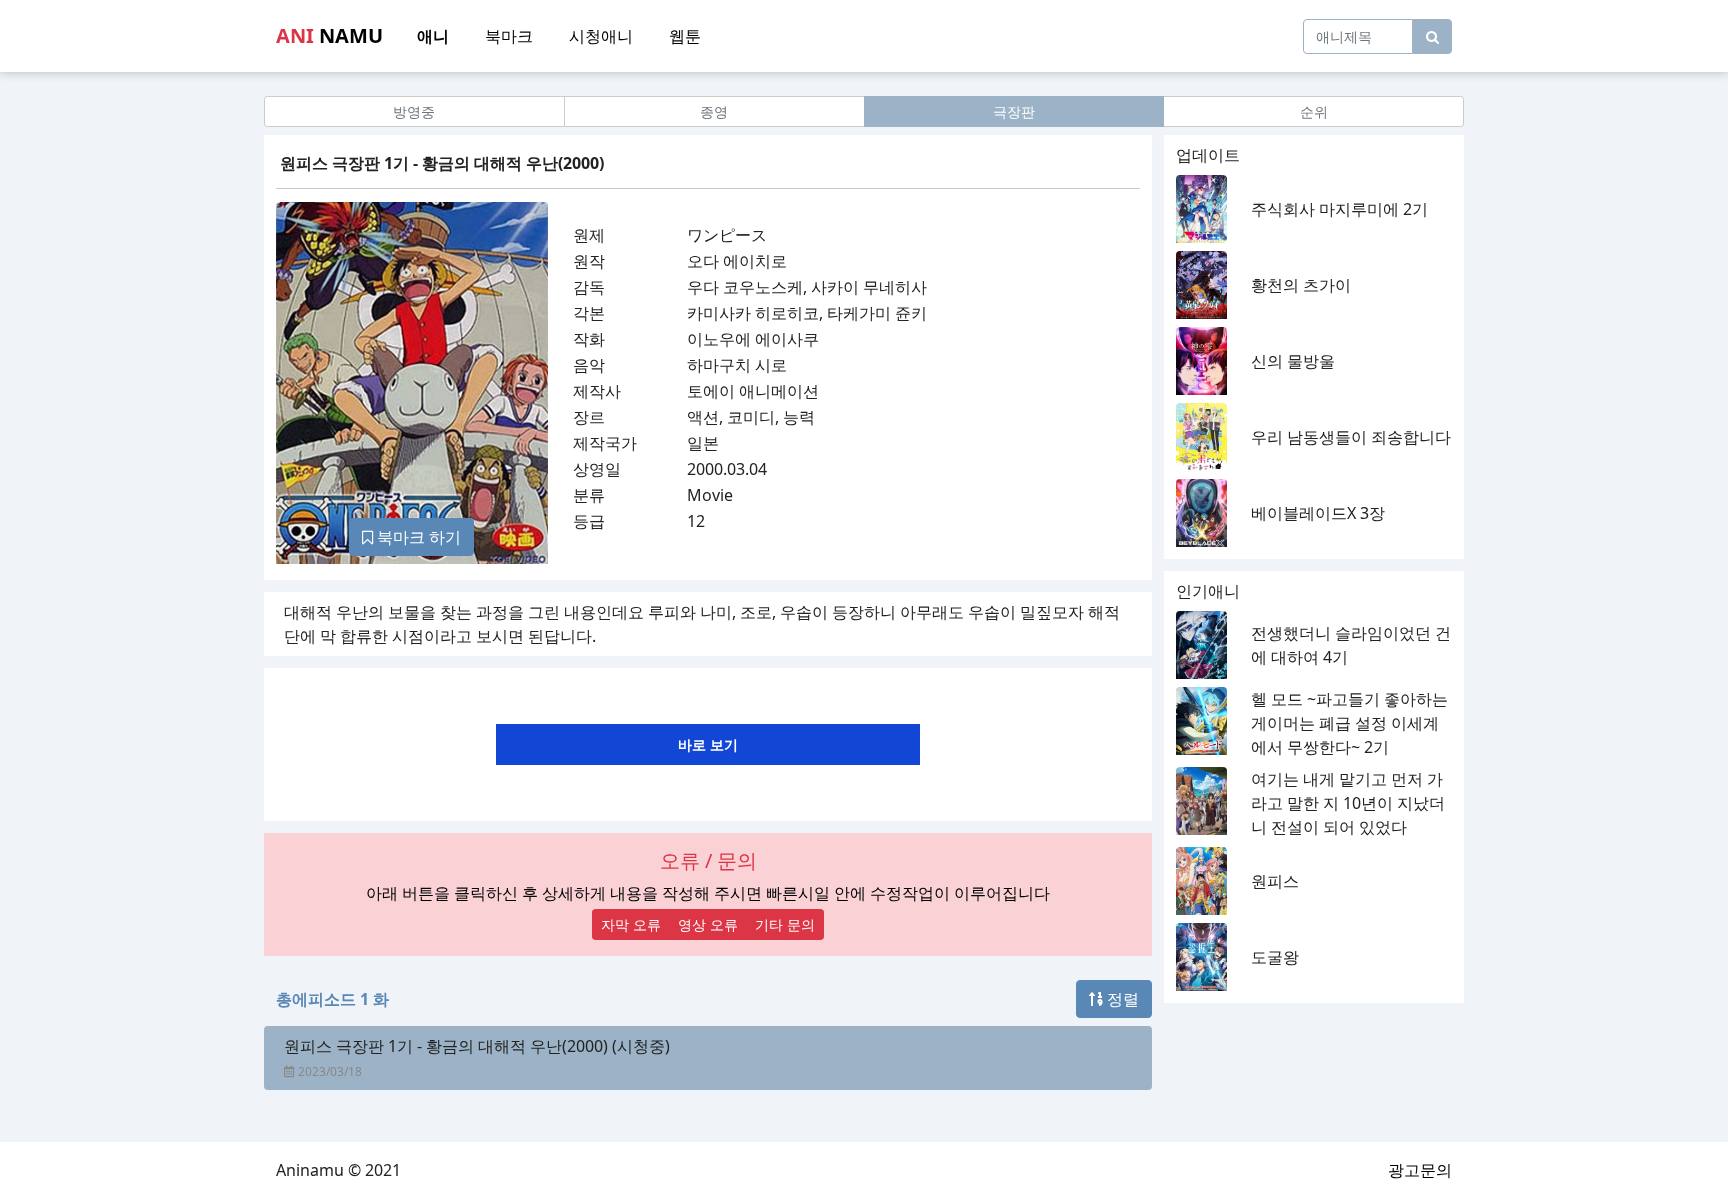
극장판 (1014, 111)
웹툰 (685, 36)
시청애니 (601, 36)
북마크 (509, 36)
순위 (1314, 111)
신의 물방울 (1293, 361)
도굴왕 (1275, 957)
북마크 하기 (417, 537)
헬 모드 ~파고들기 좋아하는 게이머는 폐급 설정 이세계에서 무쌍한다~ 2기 (1349, 723)
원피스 (1275, 881)
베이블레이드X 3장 (1318, 513)
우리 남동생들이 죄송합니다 (1351, 437)
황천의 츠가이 (1301, 285)
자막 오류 (631, 924)
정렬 (1121, 999)
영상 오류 (708, 924)
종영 (714, 111)
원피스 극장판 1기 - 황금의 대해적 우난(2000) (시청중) (477, 1046)
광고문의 (1420, 1170)
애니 (433, 36)
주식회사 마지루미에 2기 (1339, 209)
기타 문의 (785, 924)
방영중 (414, 111)
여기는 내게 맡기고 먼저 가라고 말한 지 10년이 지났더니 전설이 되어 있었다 (1348, 803)
